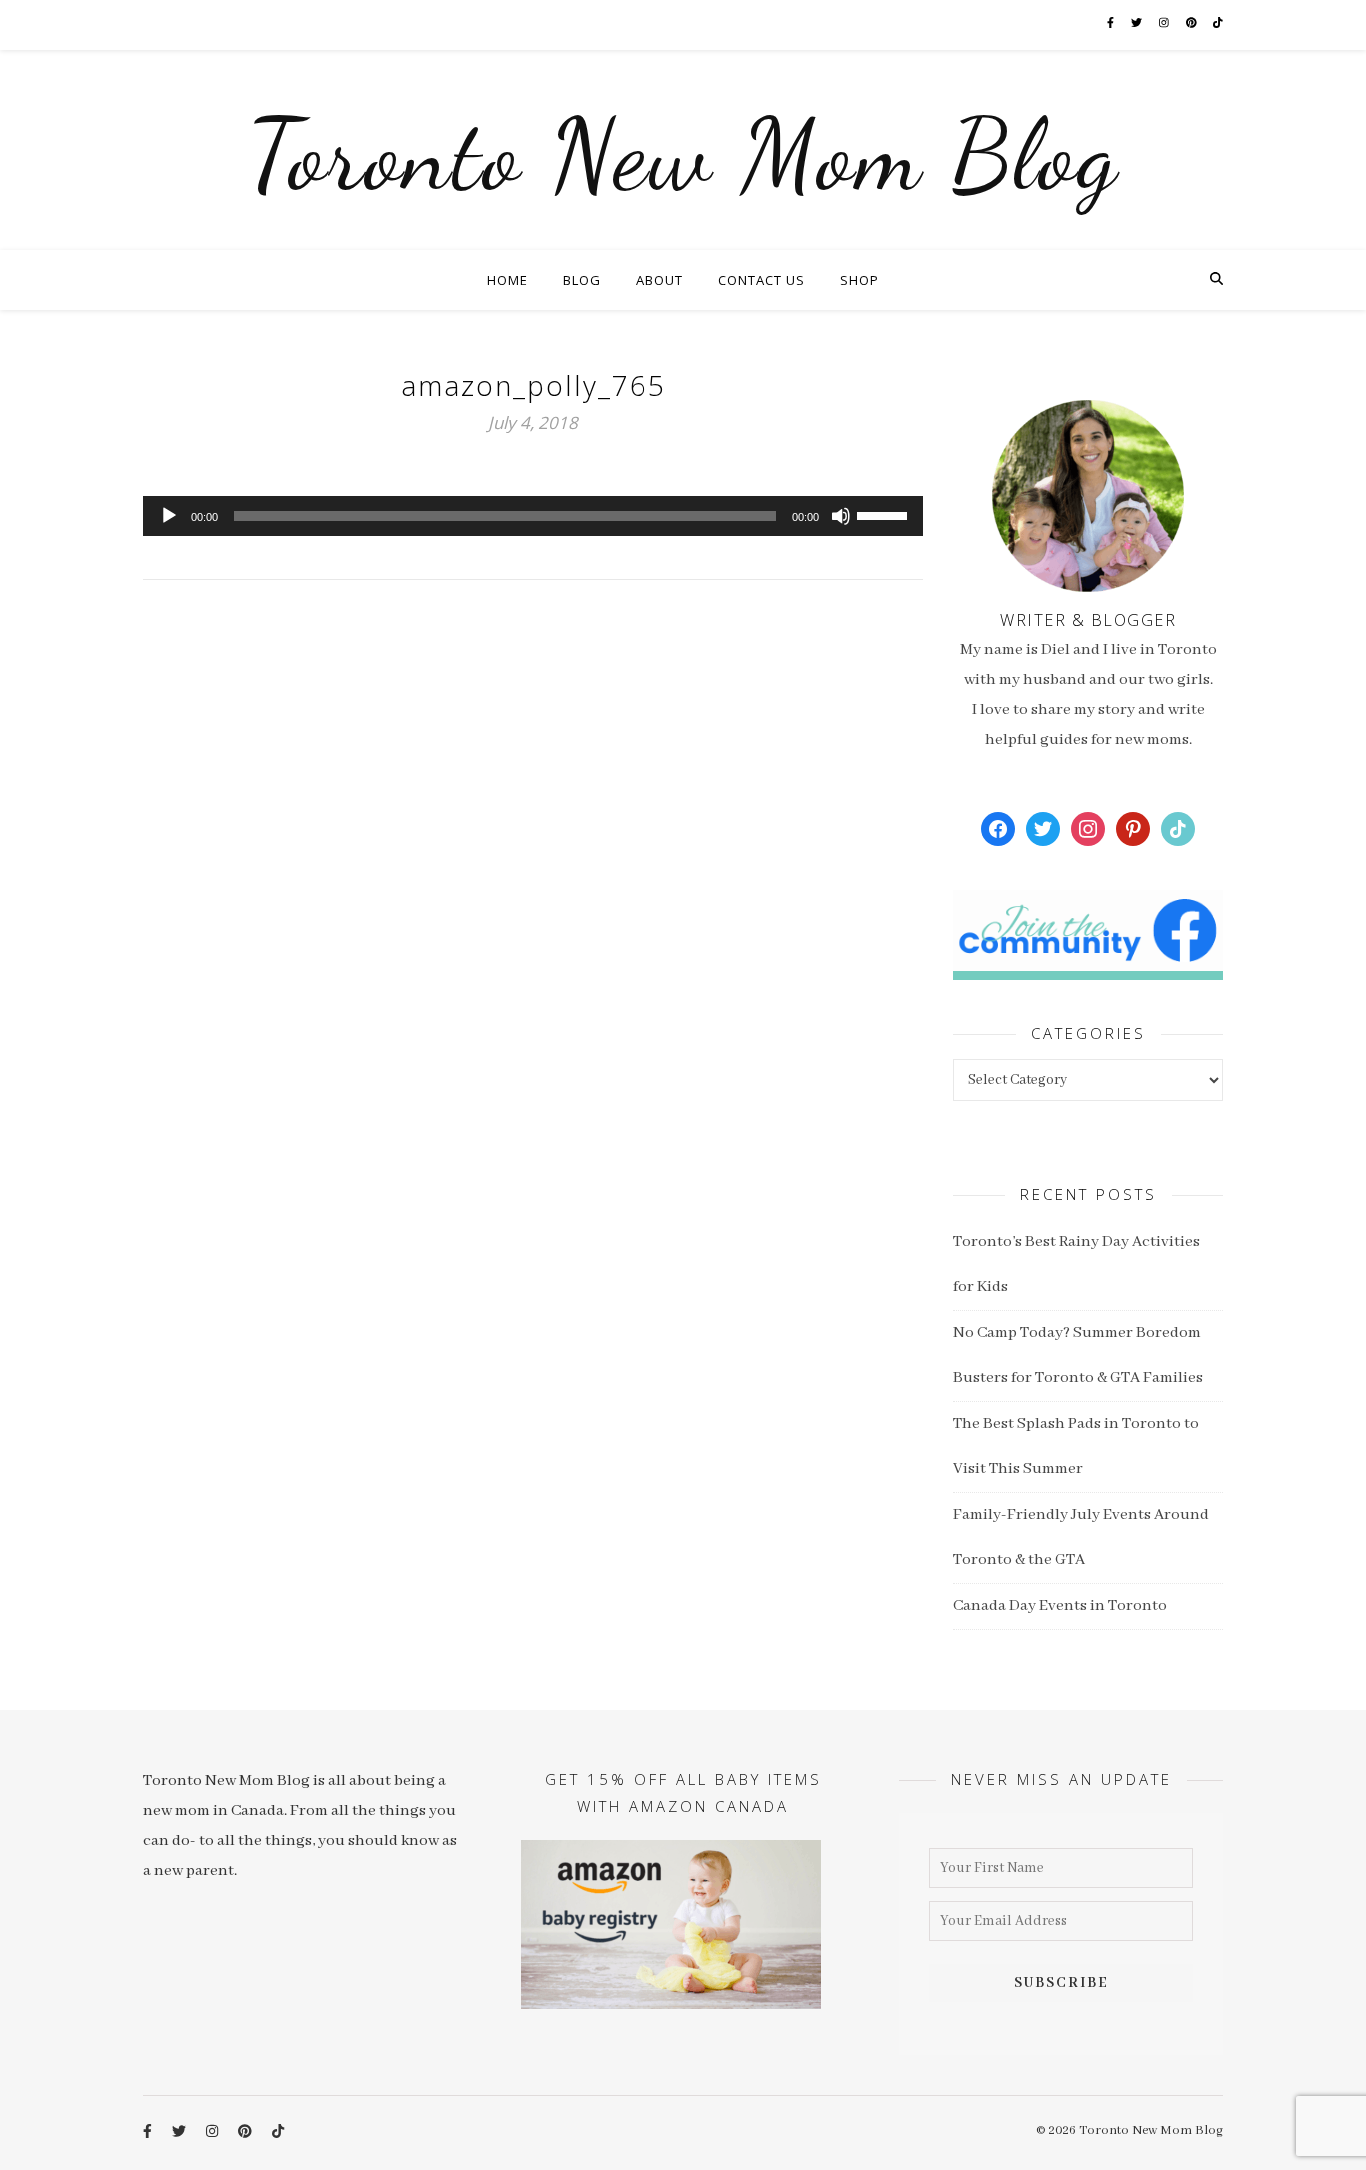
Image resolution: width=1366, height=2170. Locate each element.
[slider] (885, 514)
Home (507, 280)
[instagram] (1165, 24)
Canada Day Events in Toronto (1060, 1606)
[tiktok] (1218, 24)
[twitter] (1137, 24)
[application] (533, 516)
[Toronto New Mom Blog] (683, 150)
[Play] (169, 516)
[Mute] (841, 516)
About (659, 280)
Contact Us (761, 280)
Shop (859, 280)
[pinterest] (1192, 24)
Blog (582, 280)
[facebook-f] (1111, 24)
